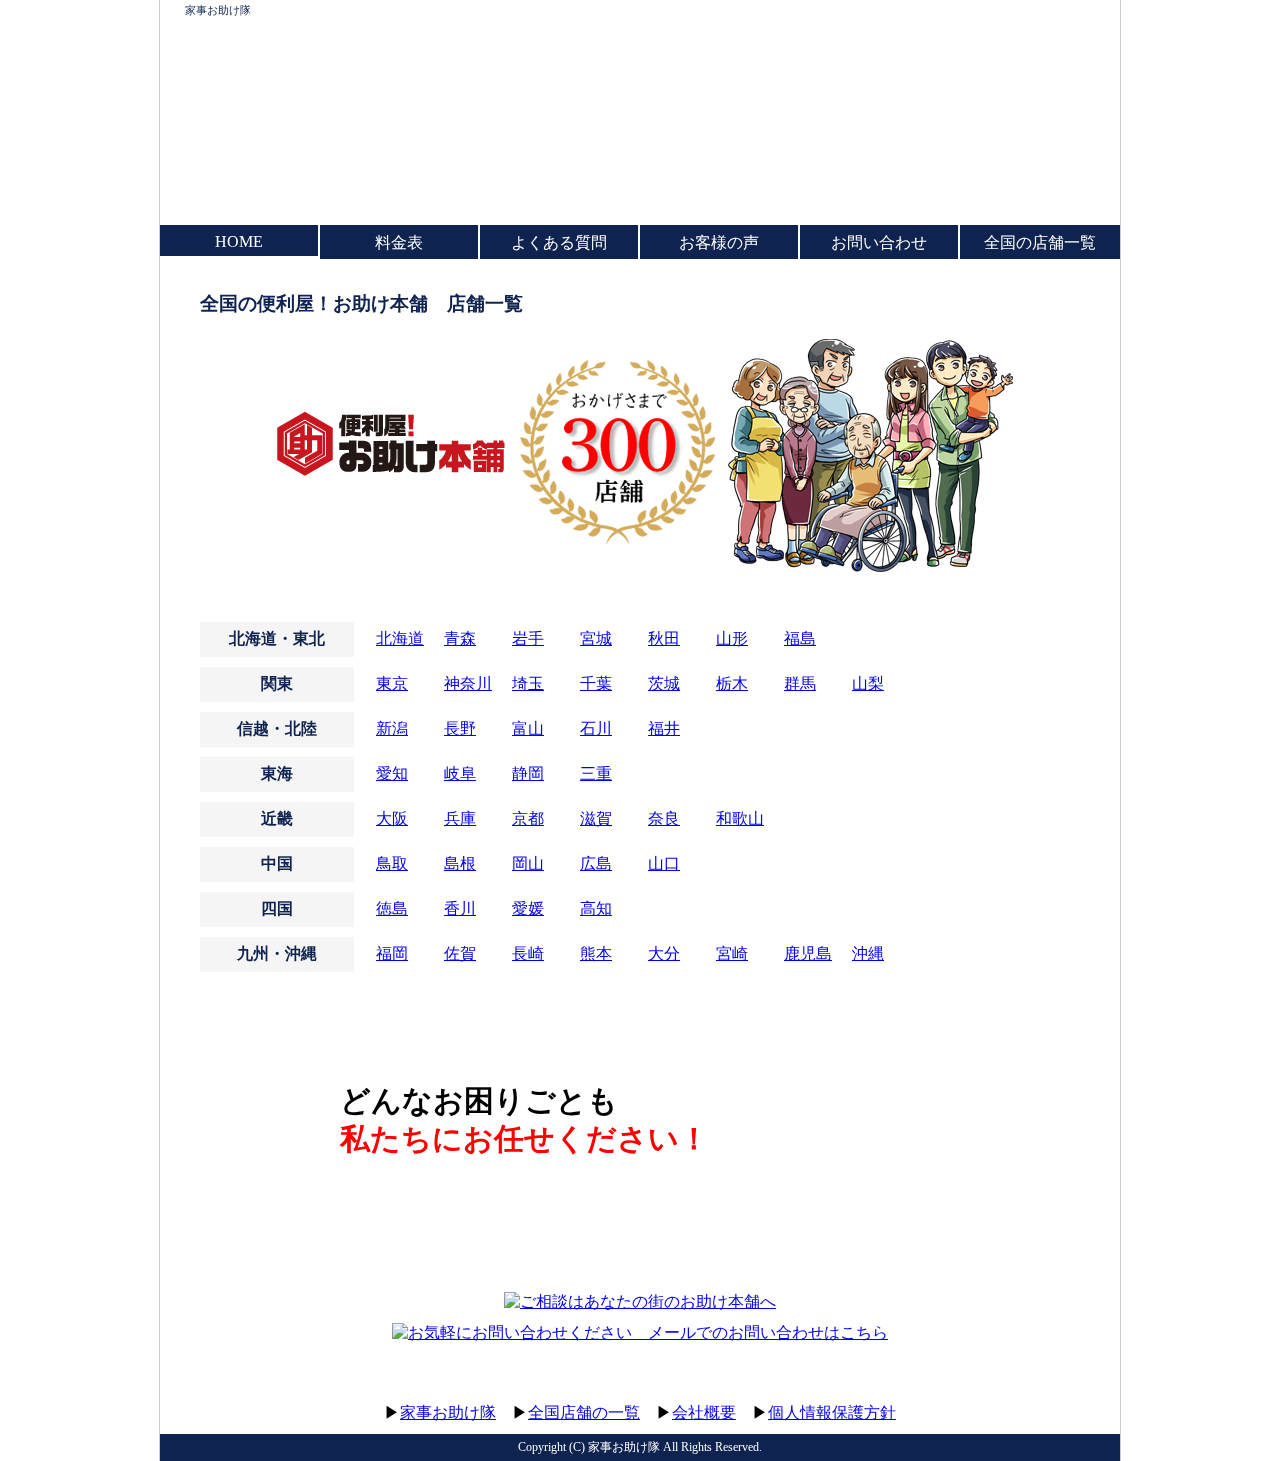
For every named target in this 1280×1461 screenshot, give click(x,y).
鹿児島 (808, 953)
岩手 (528, 638)
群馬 (800, 683)
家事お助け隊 (218, 10)
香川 (460, 908)
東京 (392, 683)
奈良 (664, 818)
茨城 (664, 683)
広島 (596, 863)
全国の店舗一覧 (1040, 242)
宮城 (596, 638)
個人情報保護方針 (832, 1412)
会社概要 (704, 1412)
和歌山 (740, 818)
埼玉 (528, 683)
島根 (460, 863)
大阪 (392, 818)
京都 (528, 818)
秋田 (664, 638)
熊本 (596, 953)
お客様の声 (719, 242)
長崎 (528, 953)
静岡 (528, 773)
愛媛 (528, 908)
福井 (664, 728)
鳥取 (392, 863)
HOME (239, 241)
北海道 (400, 638)
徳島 (392, 908)
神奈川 (468, 683)
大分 (664, 953)
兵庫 (460, 818)
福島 (800, 638)
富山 (528, 728)
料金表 (399, 242)
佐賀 (460, 953)
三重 (596, 773)
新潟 (392, 728)
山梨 (868, 683)
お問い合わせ (879, 242)
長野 (460, 728)
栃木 (732, 683)
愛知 (392, 773)
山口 (664, 863)
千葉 (596, 683)
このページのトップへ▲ (1025, 1393)
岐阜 (460, 773)
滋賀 (596, 818)
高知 (596, 908)
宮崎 (732, 953)
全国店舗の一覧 (584, 1412)
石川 (596, 728)
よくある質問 (559, 242)
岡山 (528, 863)
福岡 (392, 953)
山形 (732, 638)
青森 (460, 638)
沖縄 (868, 953)
